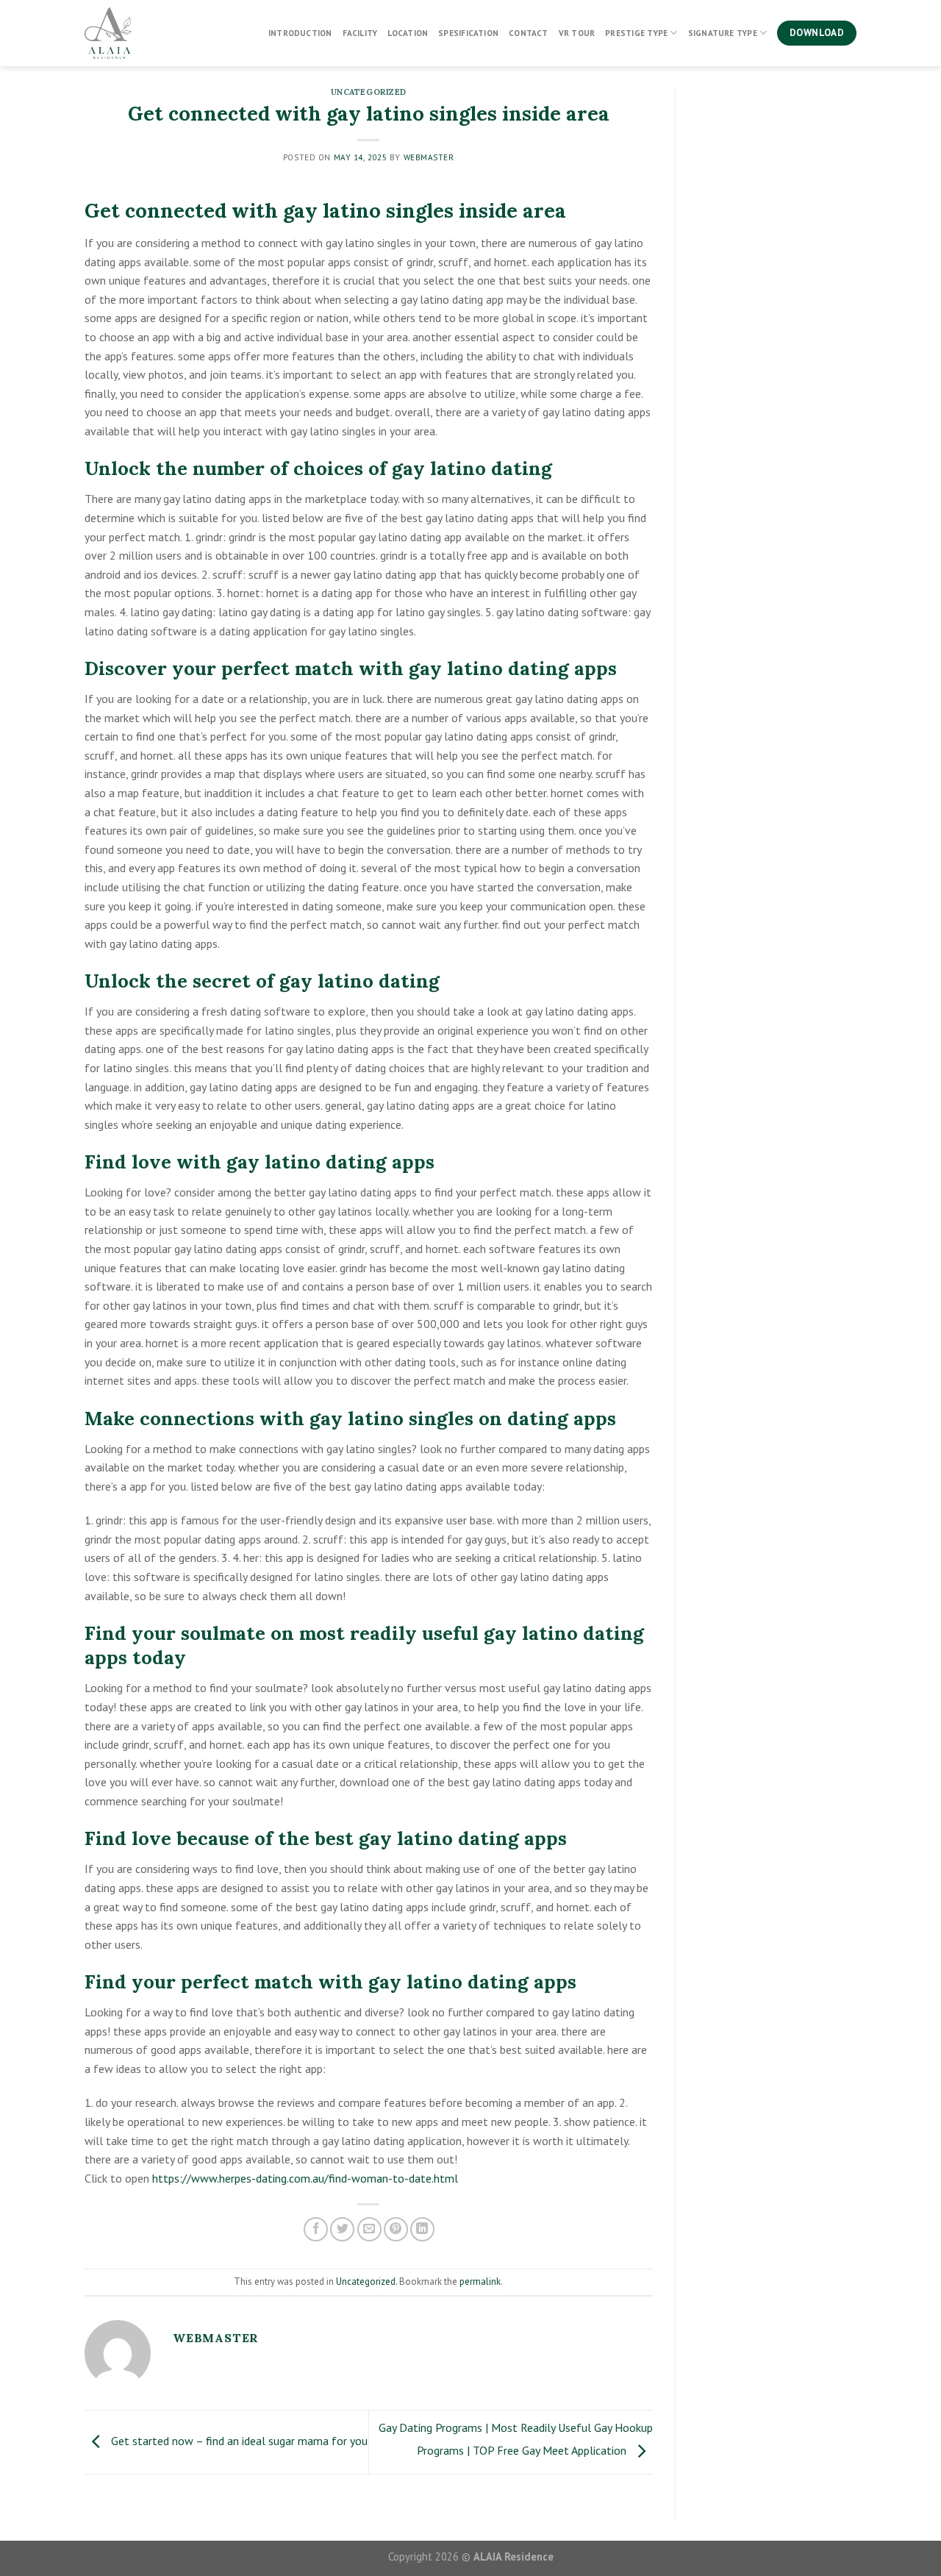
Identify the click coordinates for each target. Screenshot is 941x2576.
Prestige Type (636, 33)
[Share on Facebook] (316, 2229)
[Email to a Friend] (369, 2229)
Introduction (300, 33)
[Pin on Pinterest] (396, 2229)
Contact (529, 33)
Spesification (468, 33)
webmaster (429, 157)
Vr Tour (577, 33)
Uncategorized (369, 92)
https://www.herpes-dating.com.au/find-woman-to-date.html (305, 2178)
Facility (360, 33)
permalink (480, 2281)
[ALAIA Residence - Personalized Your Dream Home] (158, 33)
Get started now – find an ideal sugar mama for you (238, 2441)
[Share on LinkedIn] (422, 2229)
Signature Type (723, 33)
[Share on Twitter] (342, 2229)
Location (408, 33)
